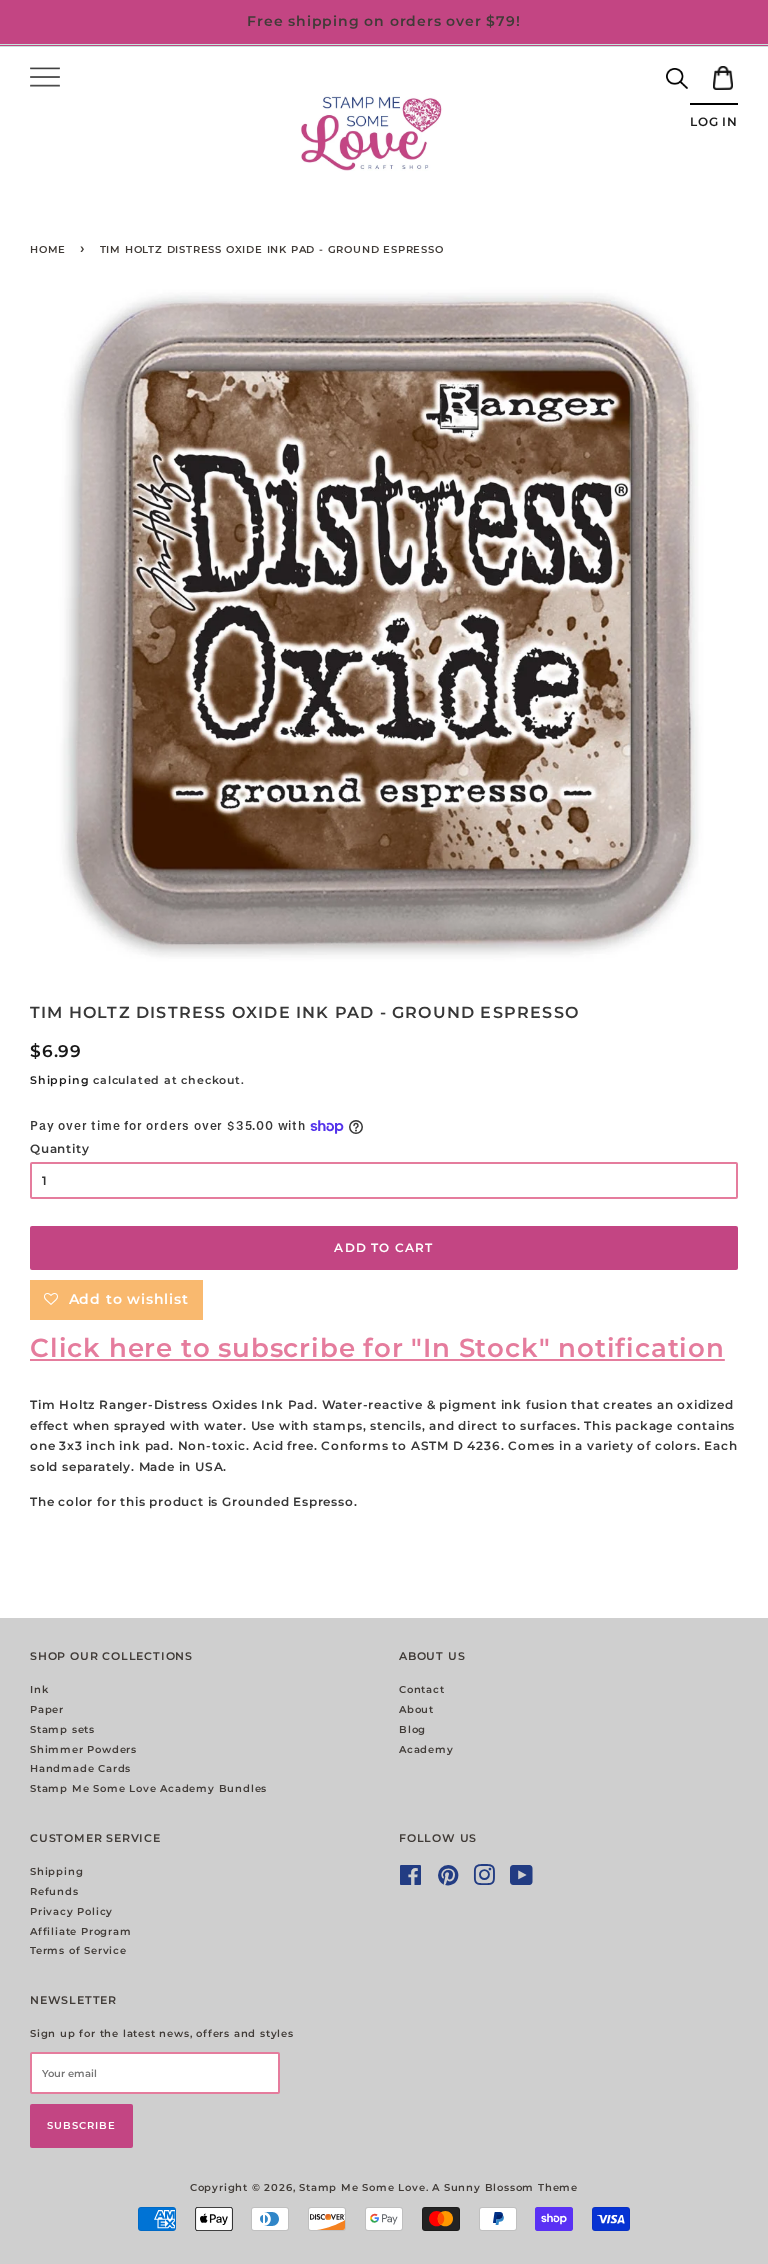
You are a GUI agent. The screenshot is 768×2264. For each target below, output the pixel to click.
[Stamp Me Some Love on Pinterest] (448, 1880)
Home (48, 249)
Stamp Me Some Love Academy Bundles (148, 1788)
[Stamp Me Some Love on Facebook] (411, 1880)
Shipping (59, 1080)
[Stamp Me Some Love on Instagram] (484, 1880)
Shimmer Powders (83, 1749)
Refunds (54, 1891)
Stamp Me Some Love (362, 2187)
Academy (426, 1749)
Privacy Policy (71, 1911)
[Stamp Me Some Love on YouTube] (522, 1880)
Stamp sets (62, 1729)
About (416, 1709)
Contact (422, 1689)
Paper (47, 1709)
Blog (412, 1729)
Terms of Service (78, 1950)
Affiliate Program (81, 1931)
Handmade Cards (80, 1768)
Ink (39, 1689)
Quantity (59, 1148)
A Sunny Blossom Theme (505, 2187)
